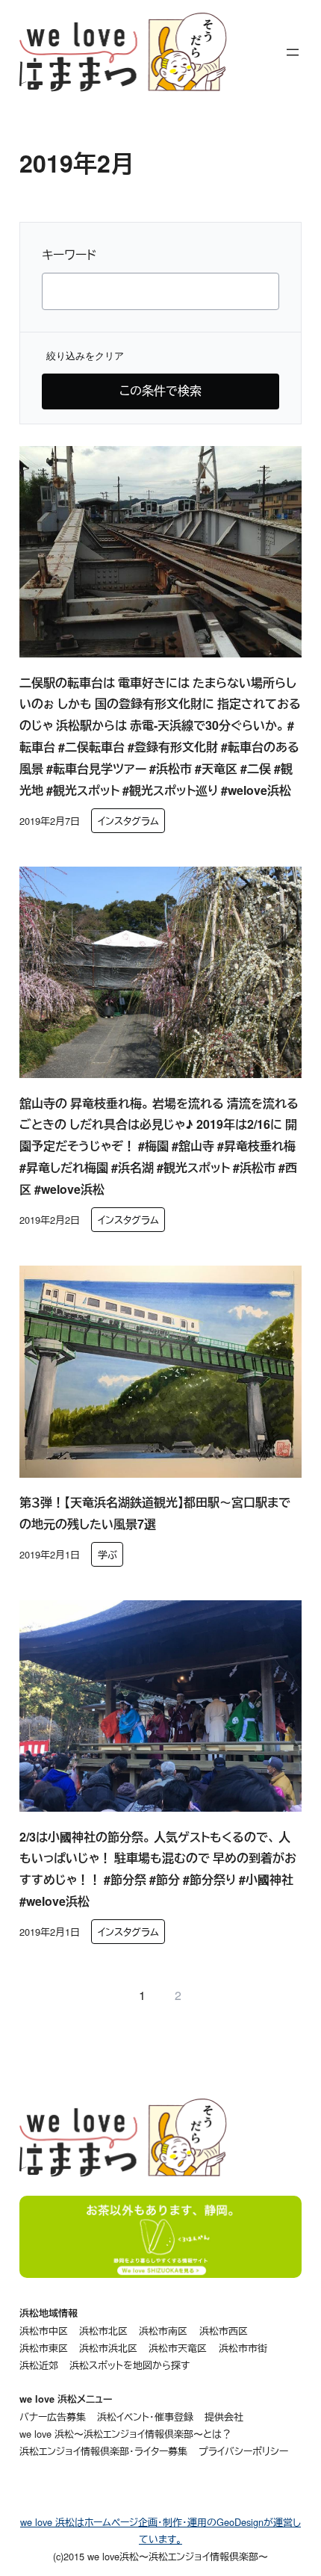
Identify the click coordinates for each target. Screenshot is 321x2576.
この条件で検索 (160, 390)
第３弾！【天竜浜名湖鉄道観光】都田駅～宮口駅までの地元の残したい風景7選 (155, 1513)
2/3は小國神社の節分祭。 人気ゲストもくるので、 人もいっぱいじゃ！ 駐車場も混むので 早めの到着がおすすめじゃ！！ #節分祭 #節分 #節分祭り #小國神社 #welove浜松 (158, 1869)
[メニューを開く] (293, 52)
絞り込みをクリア (85, 356)
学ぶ (107, 1554)
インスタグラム (128, 821)
